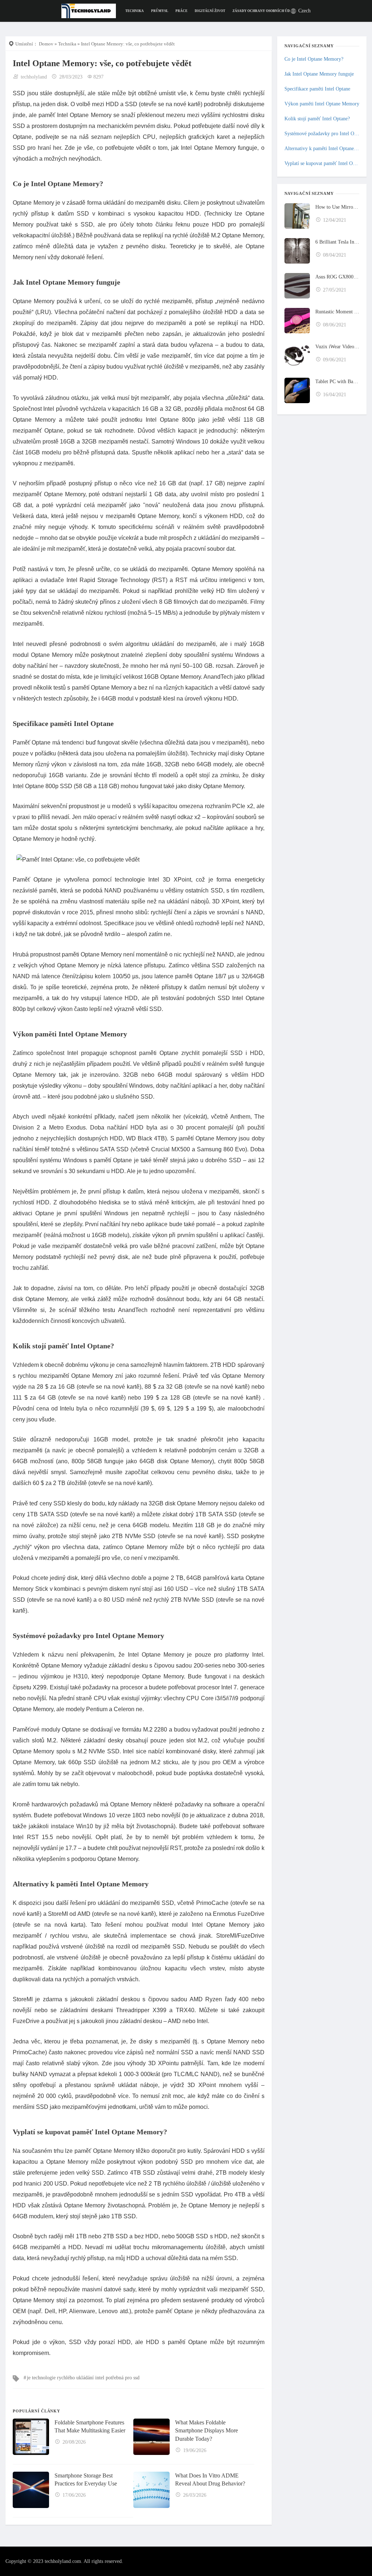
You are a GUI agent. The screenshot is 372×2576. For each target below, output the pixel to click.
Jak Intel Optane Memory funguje (319, 74)
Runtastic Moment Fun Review (337, 312)
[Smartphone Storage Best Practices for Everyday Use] (31, 2490)
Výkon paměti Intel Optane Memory (322, 104)
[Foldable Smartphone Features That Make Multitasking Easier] (31, 2437)
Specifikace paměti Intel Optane (317, 89)
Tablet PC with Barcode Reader (337, 382)
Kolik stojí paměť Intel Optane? (317, 119)
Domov (46, 44)
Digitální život (210, 11)
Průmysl (160, 11)
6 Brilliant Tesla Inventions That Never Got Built (337, 242)
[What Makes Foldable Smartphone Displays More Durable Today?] (151, 2437)
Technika (135, 11)
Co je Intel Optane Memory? (314, 59)
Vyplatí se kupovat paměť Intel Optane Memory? (322, 163)
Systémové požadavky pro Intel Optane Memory (322, 134)
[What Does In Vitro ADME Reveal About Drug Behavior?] (151, 2490)
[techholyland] (89, 10)
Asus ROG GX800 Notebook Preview (337, 277)
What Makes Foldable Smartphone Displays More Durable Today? (207, 2431)
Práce (181, 11)
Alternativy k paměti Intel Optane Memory (322, 149)
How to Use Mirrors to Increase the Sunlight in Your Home (337, 207)
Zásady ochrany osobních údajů (265, 11)
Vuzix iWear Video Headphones (337, 347)
